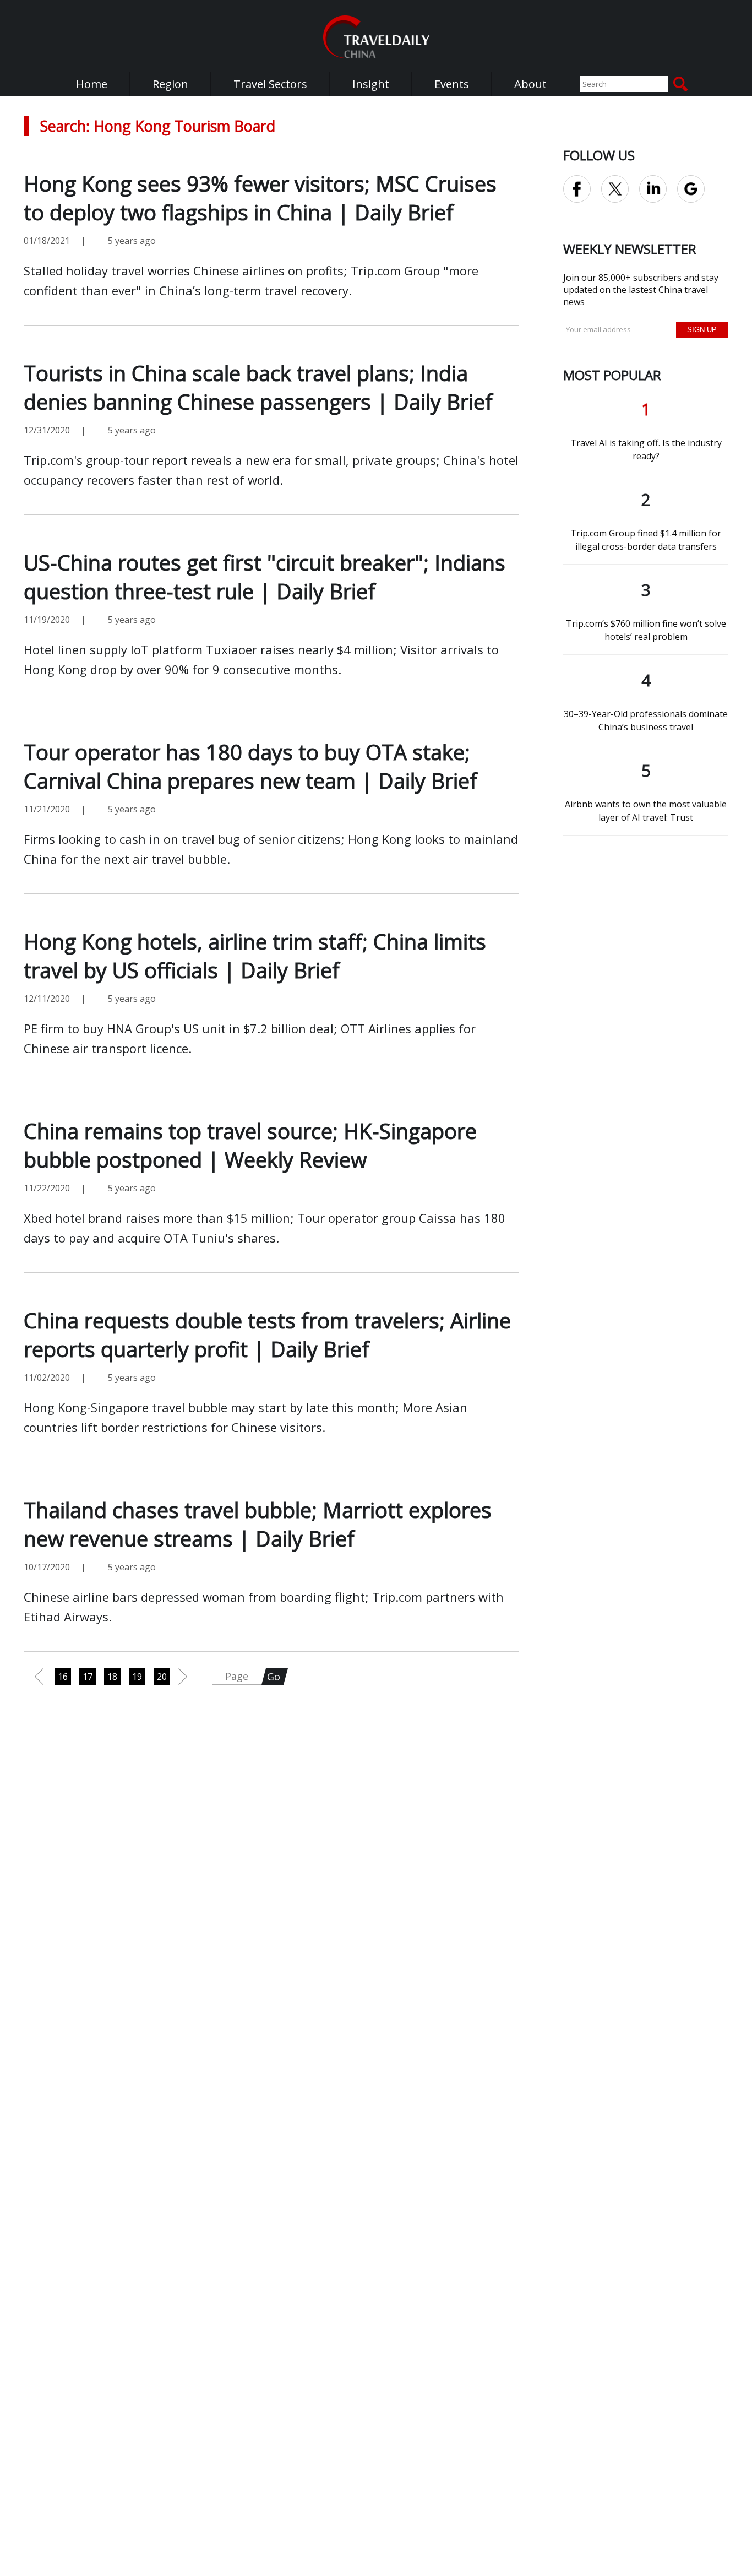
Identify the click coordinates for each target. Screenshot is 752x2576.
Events (452, 84)
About (530, 84)
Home (92, 84)
